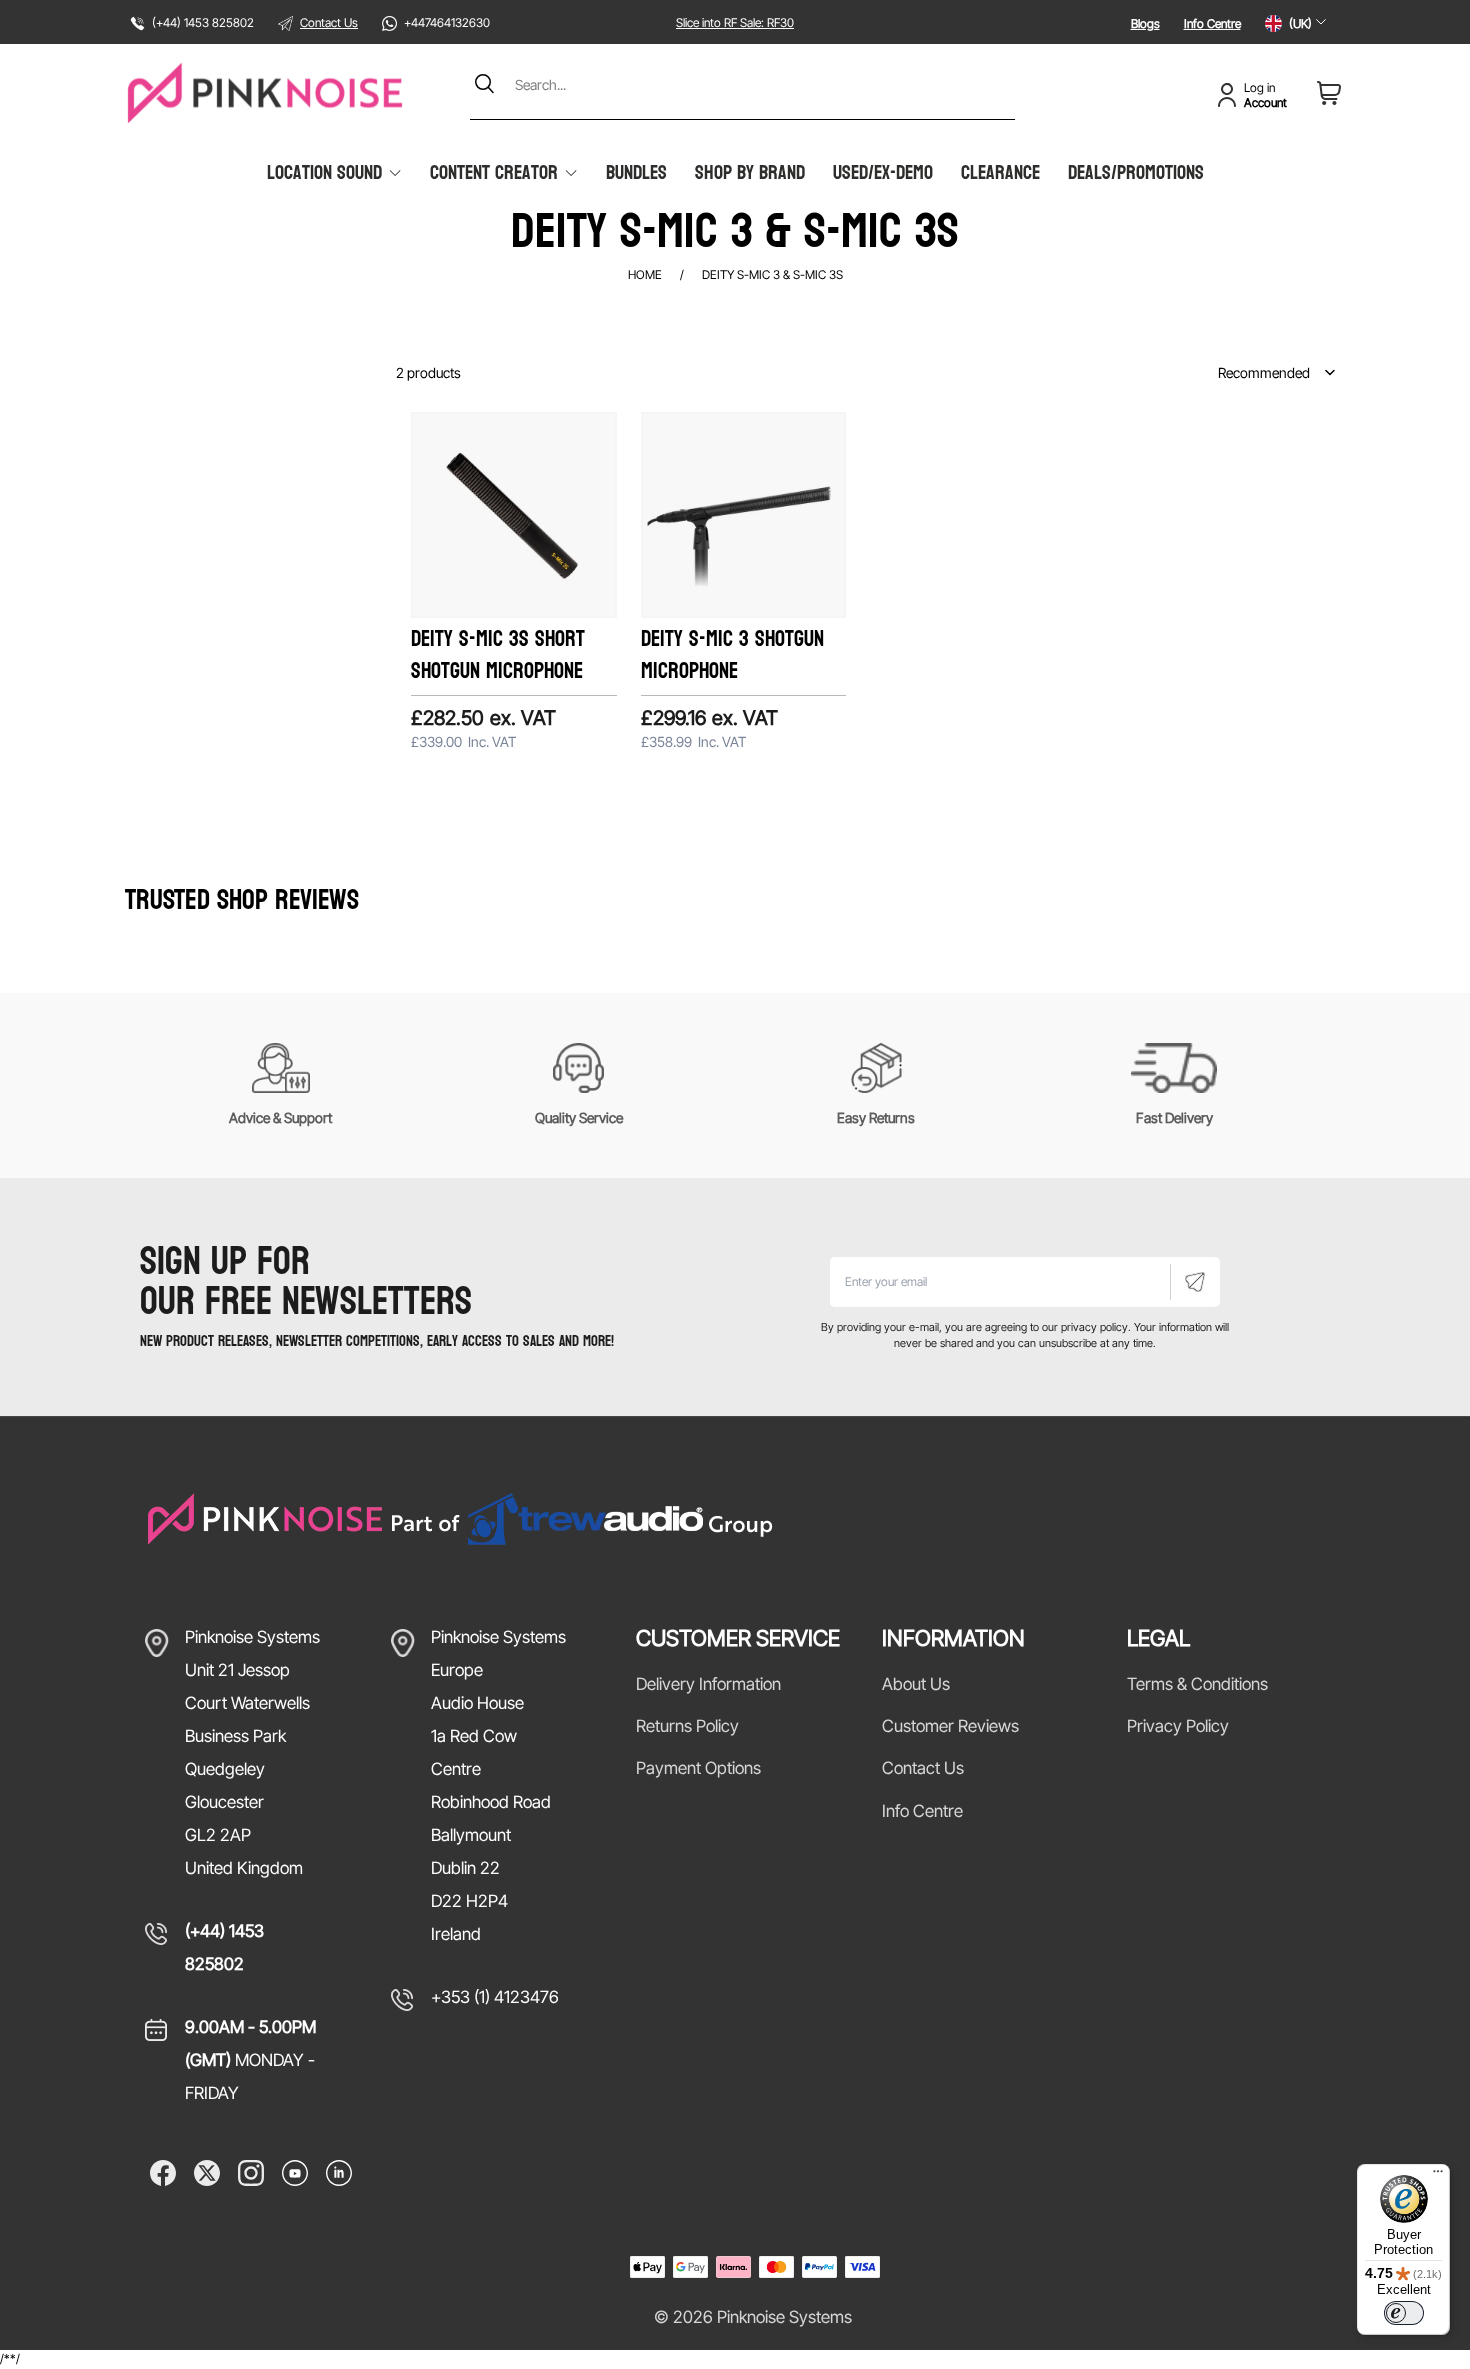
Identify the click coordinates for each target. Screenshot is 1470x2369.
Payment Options (698, 1768)
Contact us (923, 1768)
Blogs (1145, 23)
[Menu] (1438, 2176)
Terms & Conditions (1197, 1684)
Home (645, 274)
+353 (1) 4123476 (495, 1997)
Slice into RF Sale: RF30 (735, 22)
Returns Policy (687, 1726)
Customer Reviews (950, 1726)
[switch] (1404, 2313)
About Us (916, 1684)
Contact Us (329, 22)
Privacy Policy (1178, 1726)
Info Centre (1212, 23)
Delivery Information (708, 1684)
